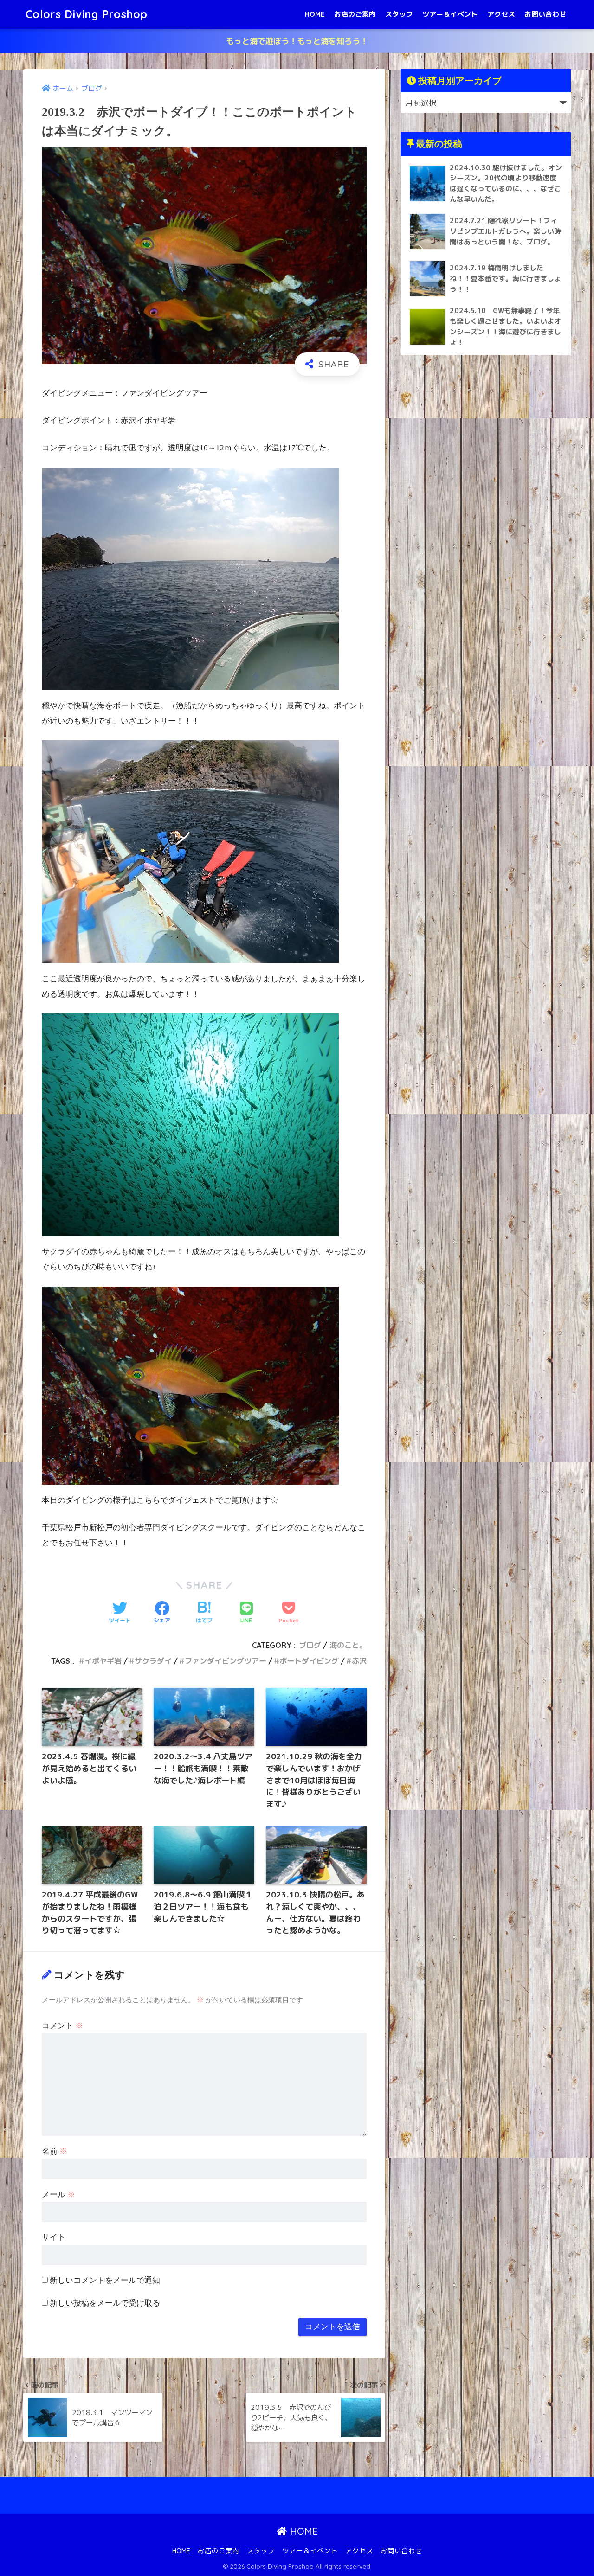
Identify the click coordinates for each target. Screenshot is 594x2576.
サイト (54, 2237)
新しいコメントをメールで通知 (105, 2280)
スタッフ (399, 14)
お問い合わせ (545, 14)
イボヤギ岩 (103, 1661)
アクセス (501, 14)
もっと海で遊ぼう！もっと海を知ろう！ (297, 41)
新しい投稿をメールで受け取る (105, 2303)
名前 (55, 2151)
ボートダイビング (309, 1661)
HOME (315, 14)
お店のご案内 (355, 14)
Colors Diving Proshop (87, 14)
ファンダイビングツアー (226, 1661)
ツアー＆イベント (450, 14)
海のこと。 (348, 1645)
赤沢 (359, 1661)
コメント (62, 2026)
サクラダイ (153, 1661)
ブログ (310, 1645)
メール (58, 2195)
